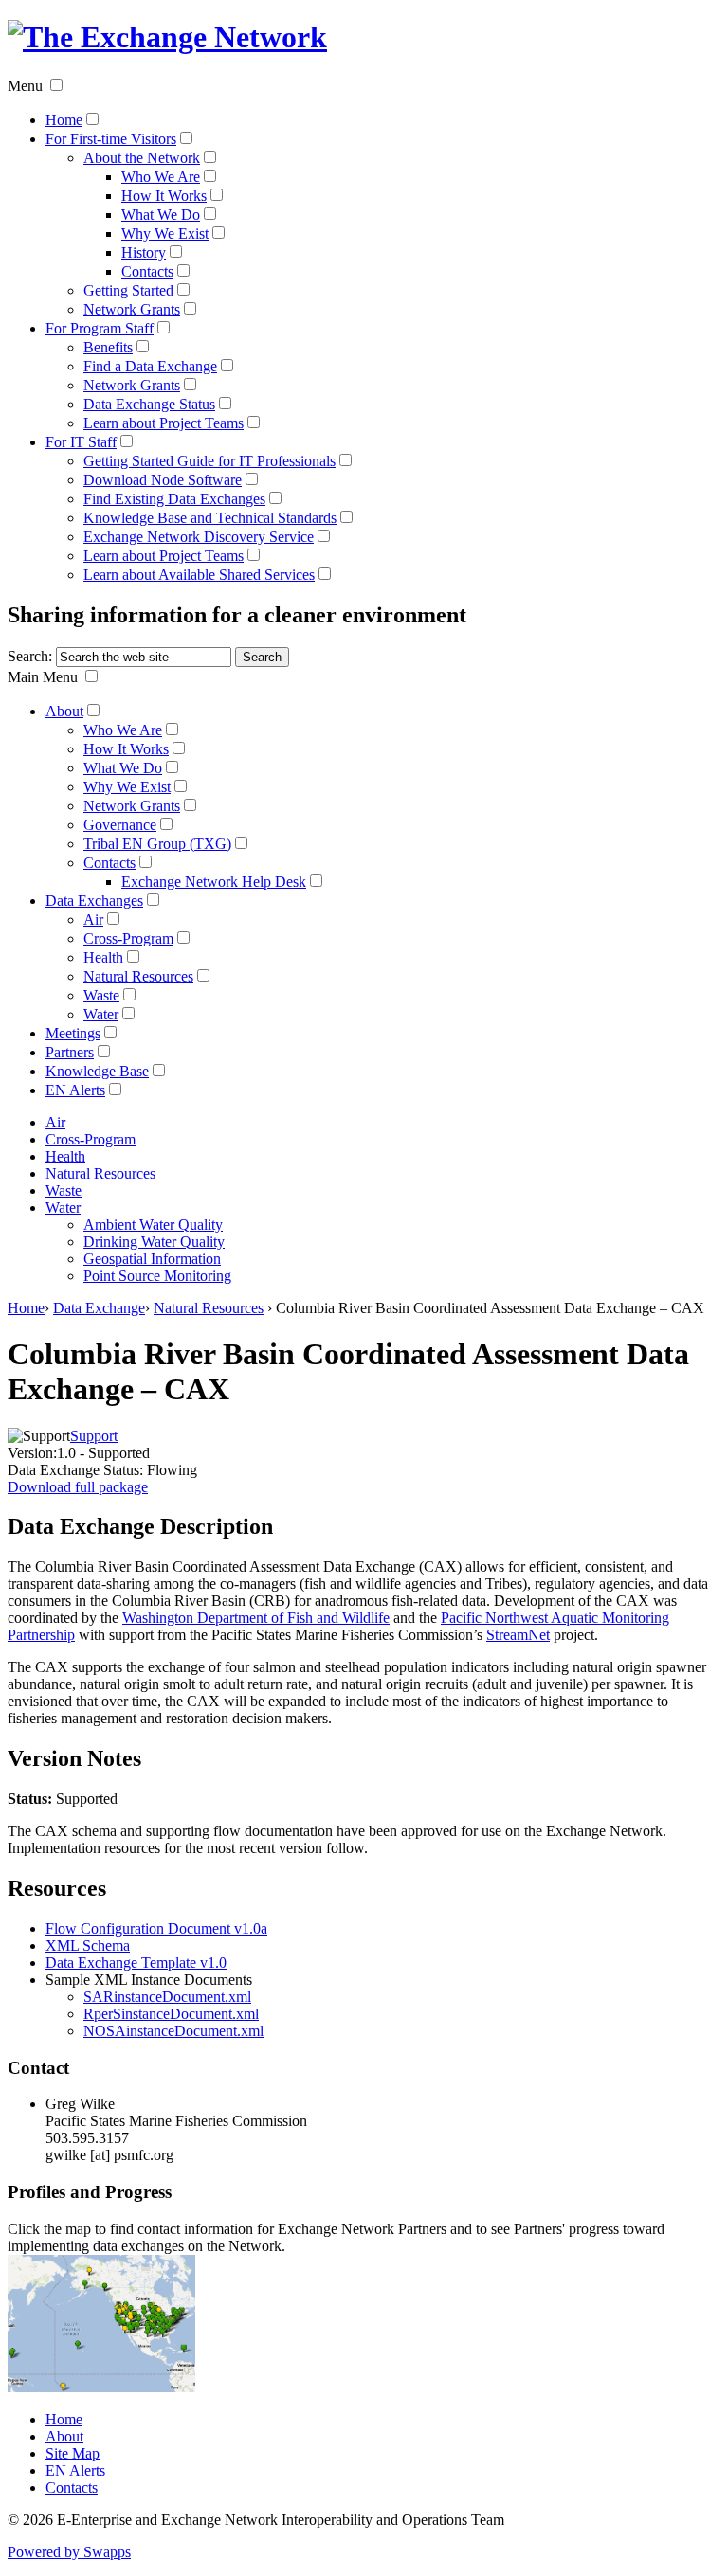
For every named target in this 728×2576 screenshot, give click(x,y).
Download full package (78, 1487)
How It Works (164, 196)
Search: (30, 656)
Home (64, 120)
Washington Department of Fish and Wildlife (256, 1618)
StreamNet (518, 1635)
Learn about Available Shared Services (199, 575)
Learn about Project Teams (164, 423)
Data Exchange (99, 1308)
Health (103, 957)
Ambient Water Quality (153, 1225)
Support (94, 1436)
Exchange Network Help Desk (214, 882)
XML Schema (88, 1946)
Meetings (73, 1033)
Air (93, 919)
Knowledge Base (97, 1071)
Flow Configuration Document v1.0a (156, 1928)
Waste (101, 995)
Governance (120, 825)
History (144, 252)
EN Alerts (75, 1090)
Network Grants (132, 309)
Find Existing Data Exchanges (174, 499)
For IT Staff (81, 442)
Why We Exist (165, 234)
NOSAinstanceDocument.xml (173, 2031)
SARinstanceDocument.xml (167, 1997)
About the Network (142, 158)
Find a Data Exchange (150, 366)
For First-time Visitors (111, 139)
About (64, 711)
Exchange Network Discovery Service (199, 537)
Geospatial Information (152, 1259)
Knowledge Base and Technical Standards (210, 518)
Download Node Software (163, 480)
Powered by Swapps (69, 2552)
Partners (70, 1052)
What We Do (161, 215)
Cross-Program (128, 938)
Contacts (147, 271)
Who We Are (161, 177)
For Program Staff (100, 328)
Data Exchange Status (149, 404)
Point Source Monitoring (157, 1276)
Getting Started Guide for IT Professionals (209, 461)
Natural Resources (138, 976)
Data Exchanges (94, 901)
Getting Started (128, 290)
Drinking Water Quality (154, 1242)
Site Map (73, 2453)
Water (101, 1014)
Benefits (108, 347)
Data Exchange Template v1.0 (136, 1963)
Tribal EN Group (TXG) (157, 844)
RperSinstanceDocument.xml (171, 2014)
